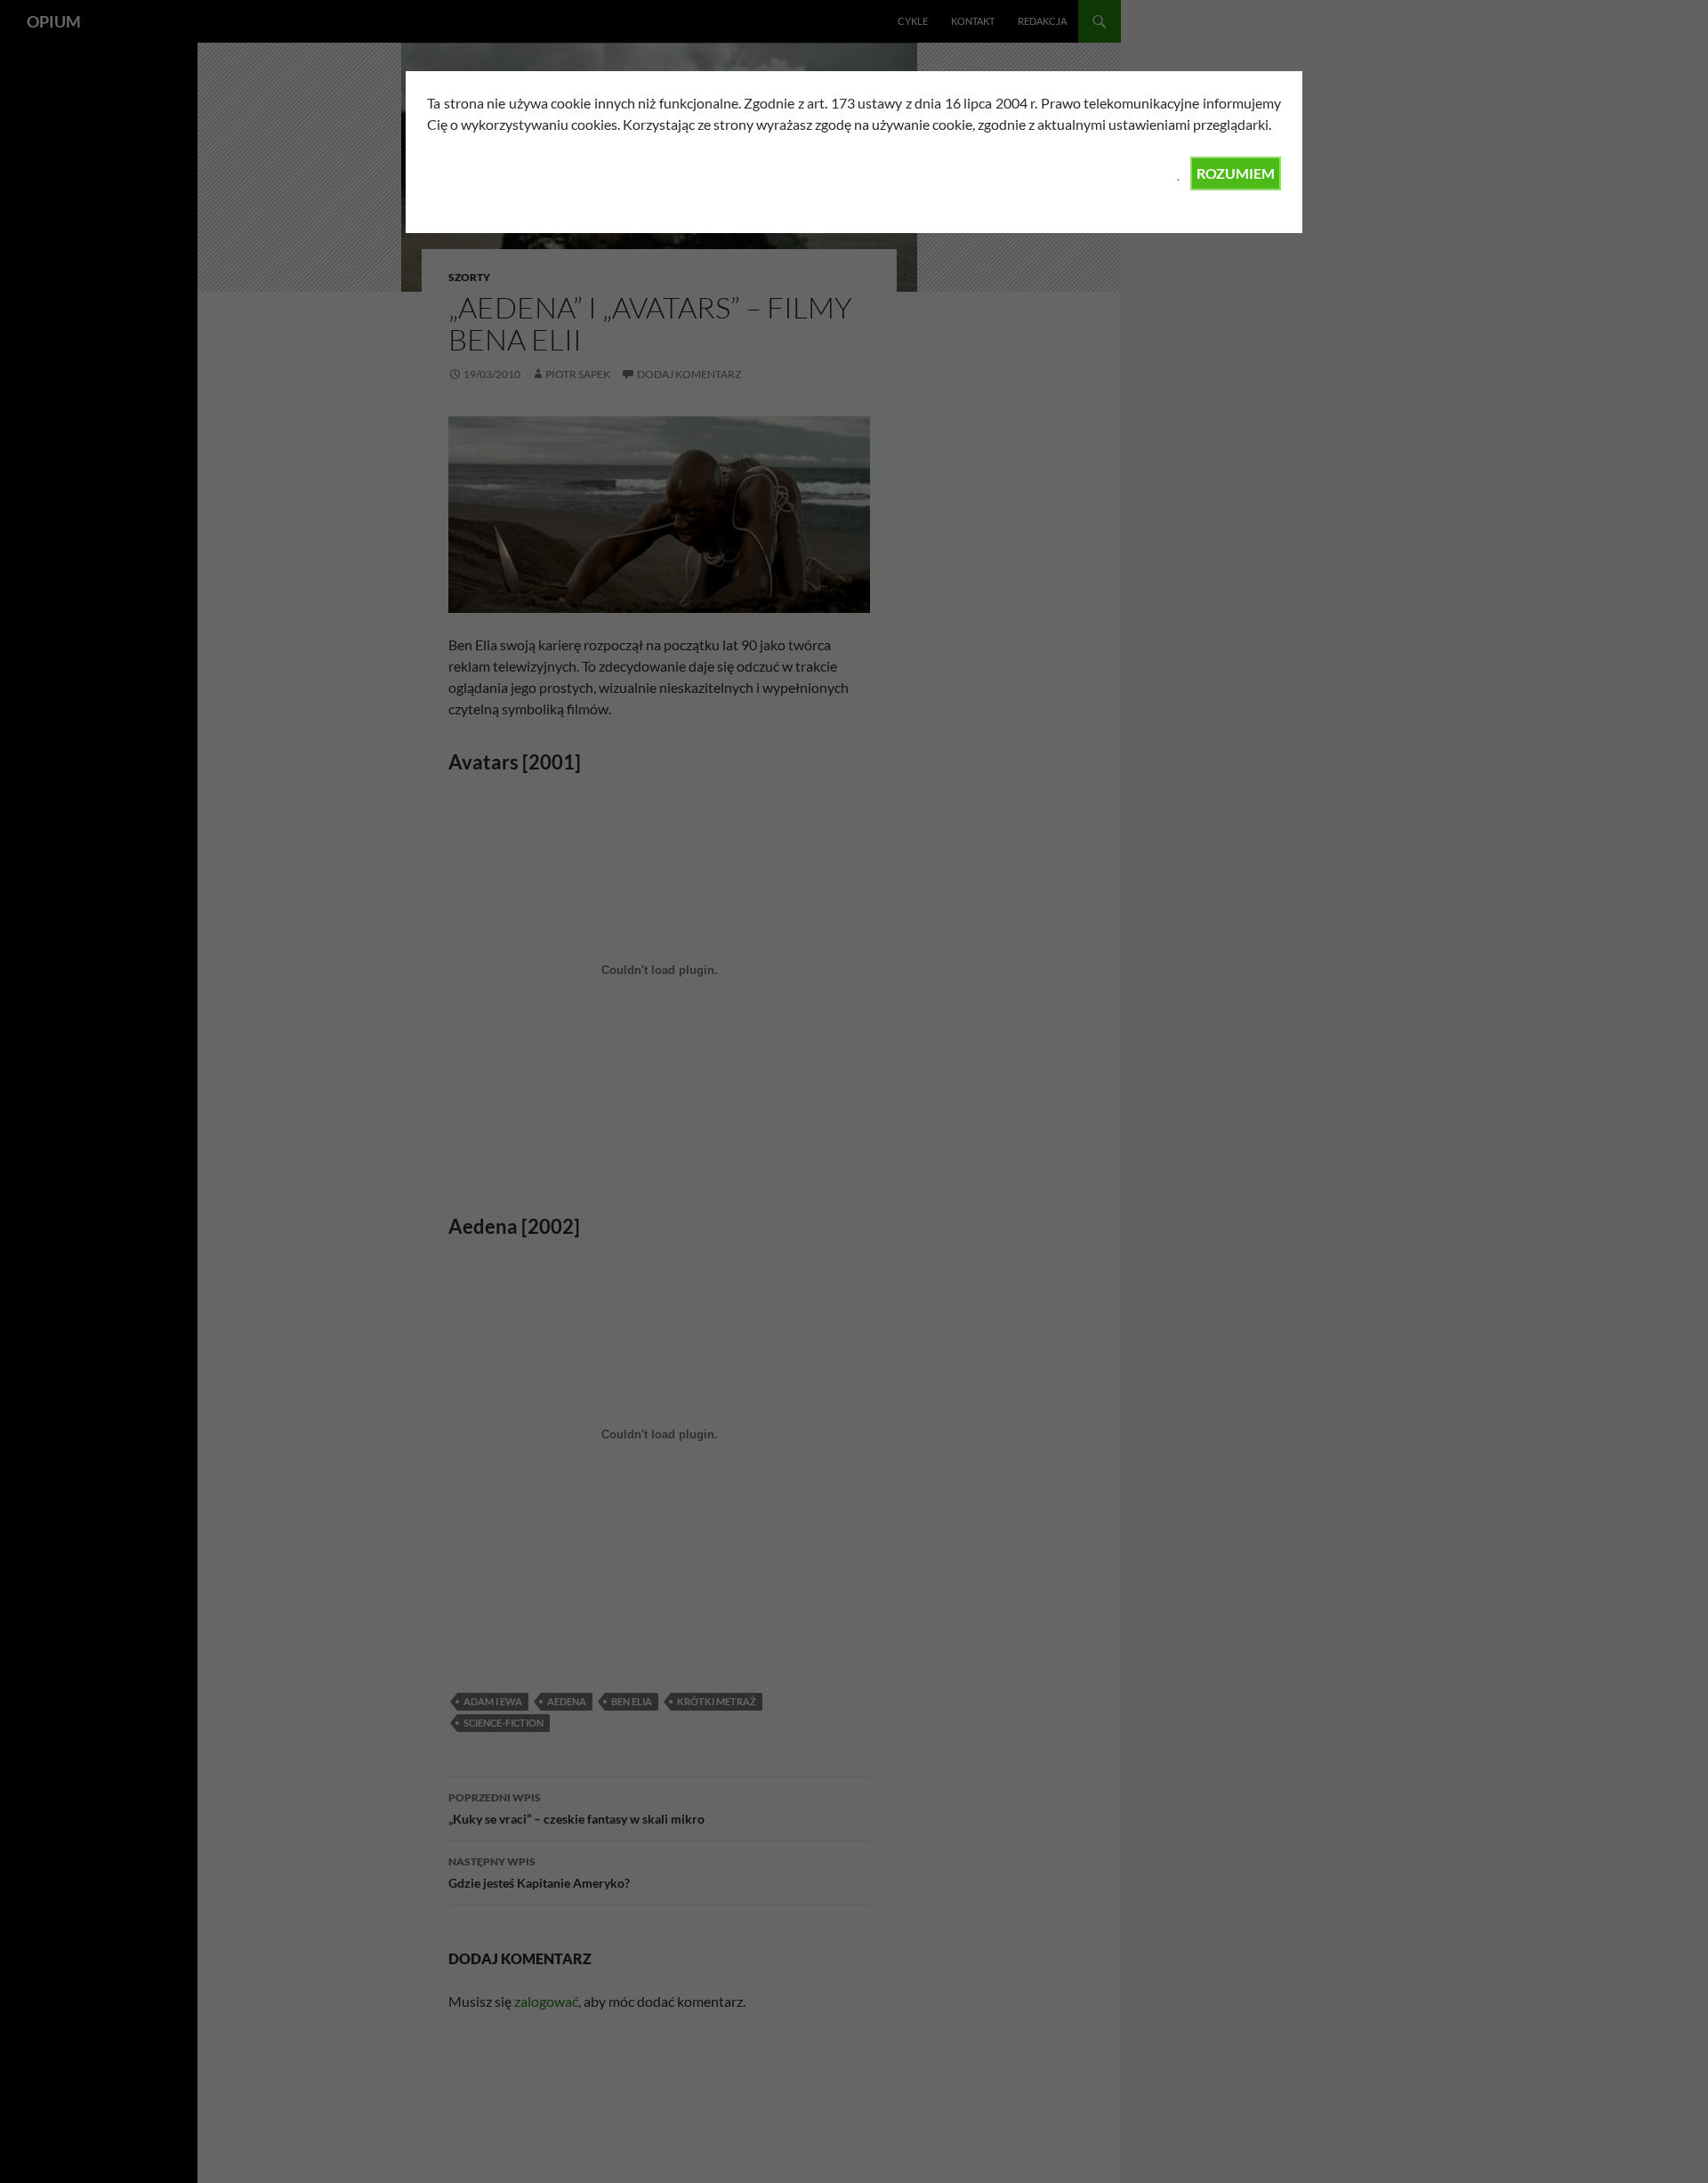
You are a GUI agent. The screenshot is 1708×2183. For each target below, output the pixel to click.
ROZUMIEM (1236, 173)
